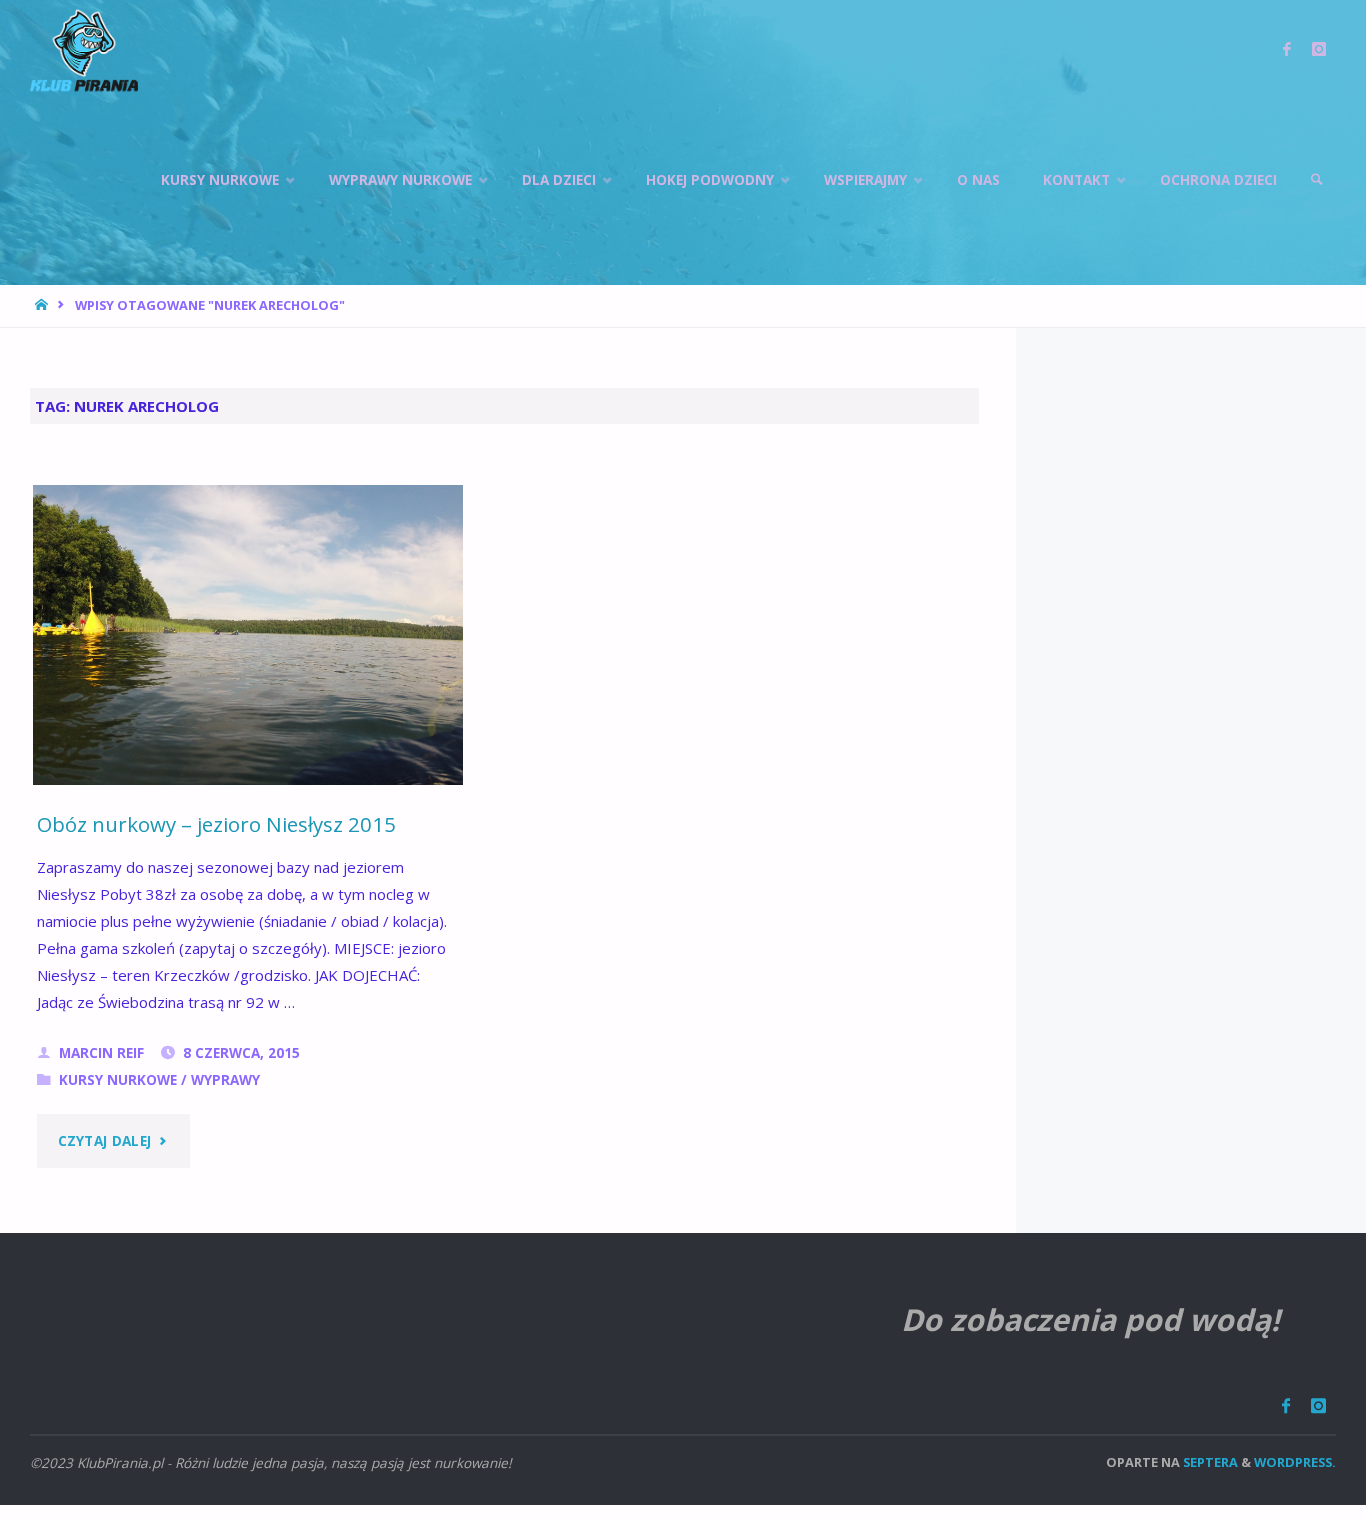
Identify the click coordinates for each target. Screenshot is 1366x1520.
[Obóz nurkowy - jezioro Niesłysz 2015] (248, 646)
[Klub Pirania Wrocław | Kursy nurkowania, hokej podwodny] (84, 50)
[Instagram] (1318, 1405)
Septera (1209, 1462)
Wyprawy (225, 1080)
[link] (1317, 180)
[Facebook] (1285, 1405)
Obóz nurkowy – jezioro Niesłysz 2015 (216, 824)
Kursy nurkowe (118, 1080)
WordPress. (1295, 1462)
